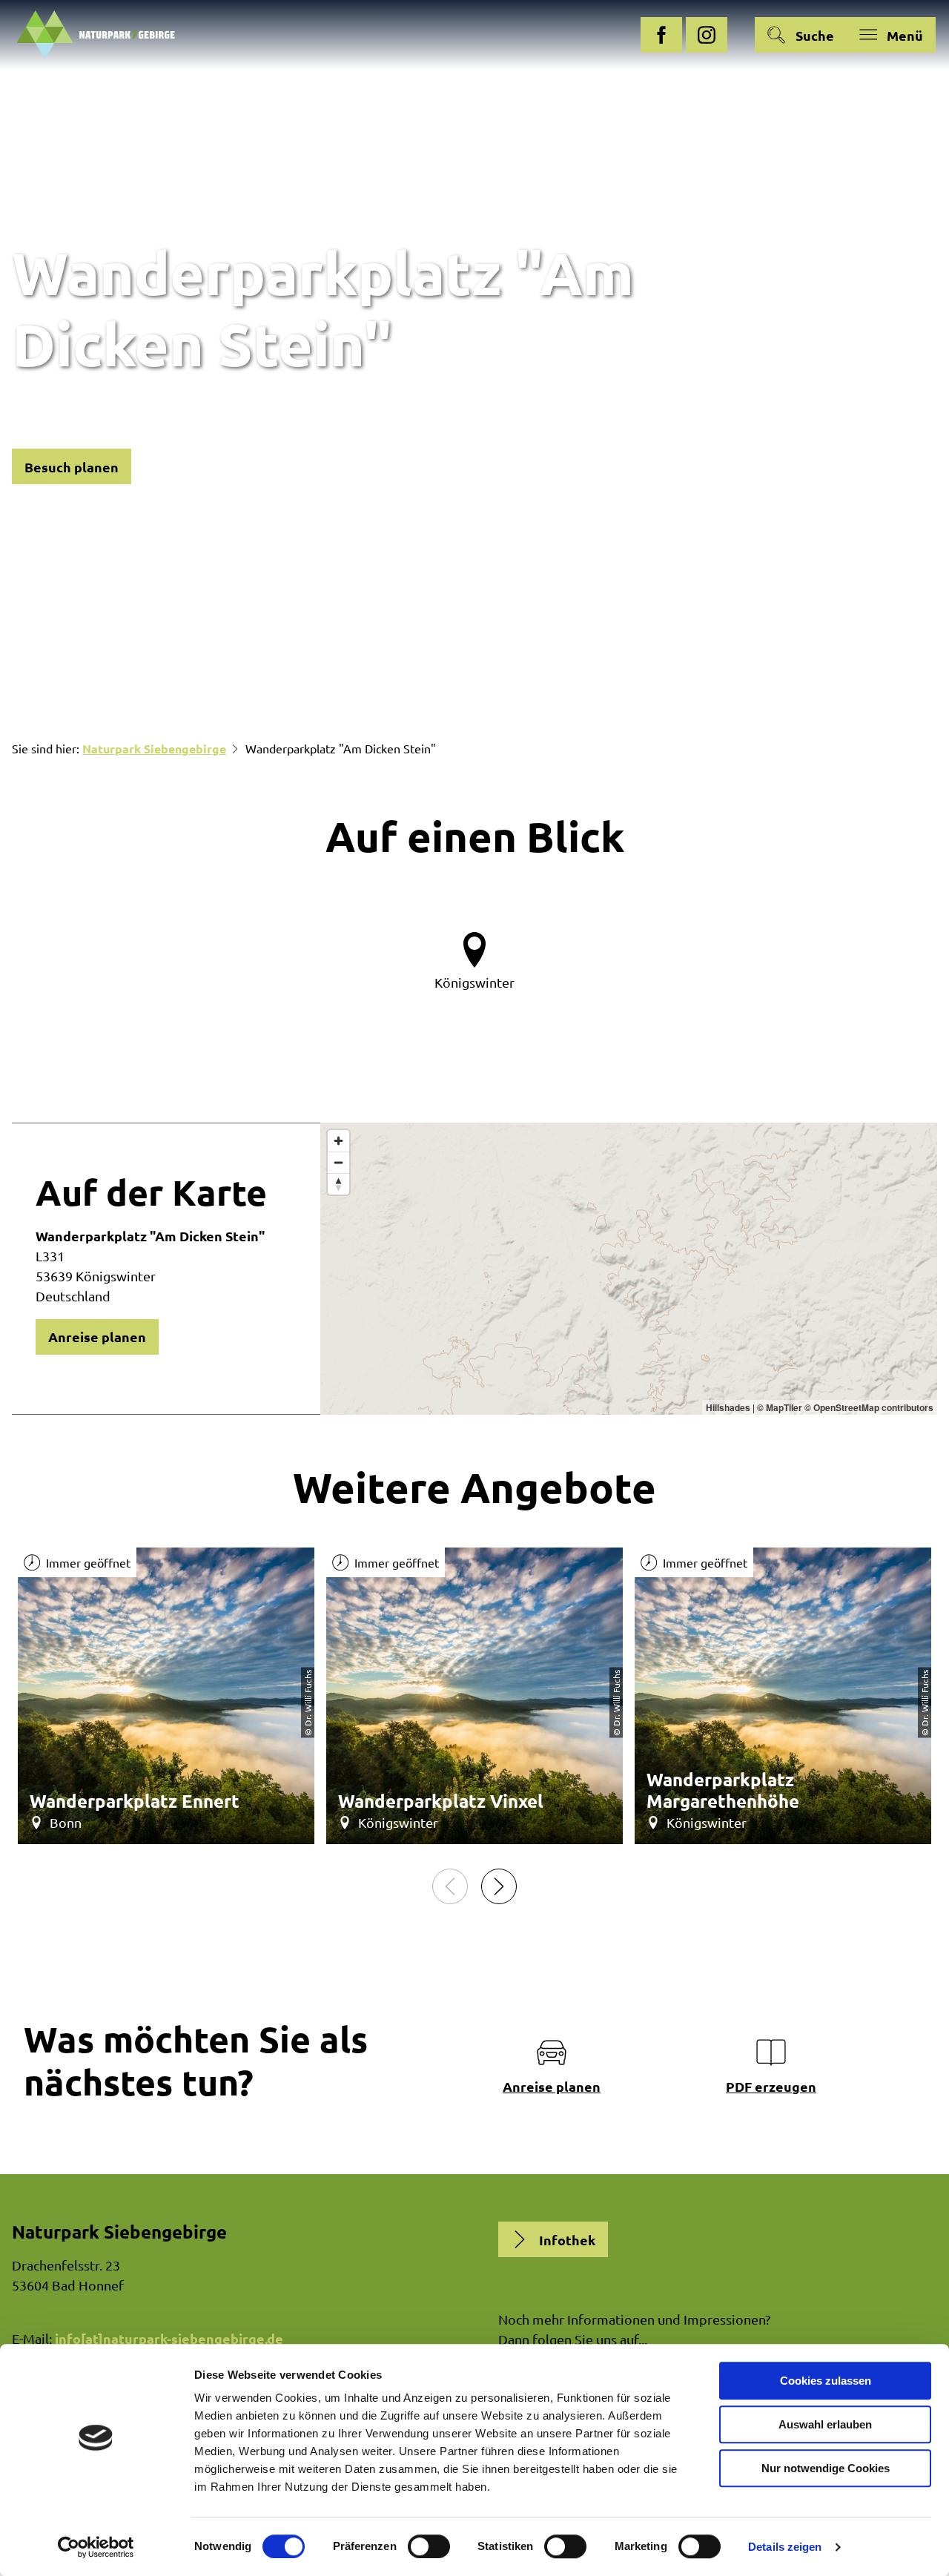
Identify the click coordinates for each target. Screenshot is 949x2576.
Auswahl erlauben (825, 2424)
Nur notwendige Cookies (826, 2468)
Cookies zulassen (826, 2381)
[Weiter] (499, 1886)
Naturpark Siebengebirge (154, 749)
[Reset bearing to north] (338, 1184)
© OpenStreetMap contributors (869, 1407)
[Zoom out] (338, 1162)
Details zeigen (785, 2547)
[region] (629, 1269)
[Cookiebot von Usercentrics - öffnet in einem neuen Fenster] (96, 2547)
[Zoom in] (338, 1141)
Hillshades (728, 1407)
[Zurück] (450, 1886)
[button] (661, 35)
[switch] (429, 2546)
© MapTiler (780, 1407)
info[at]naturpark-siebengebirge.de (169, 2338)
